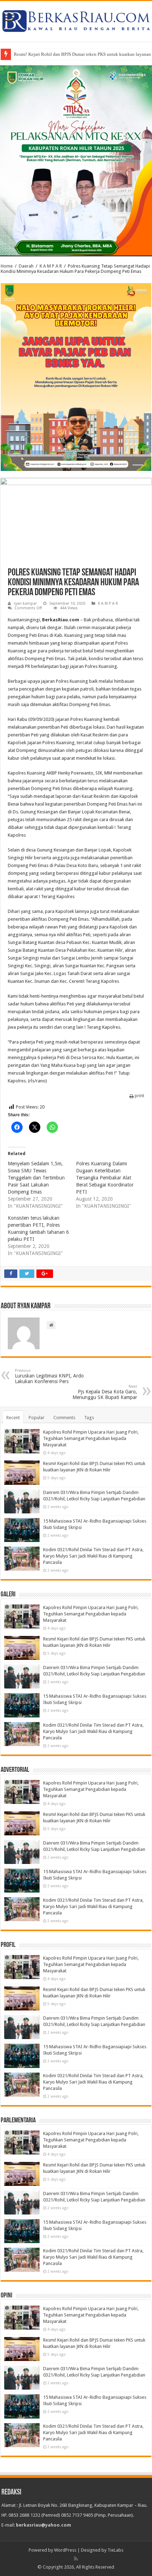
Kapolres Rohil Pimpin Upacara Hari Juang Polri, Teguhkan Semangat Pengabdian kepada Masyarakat (91, 1438)
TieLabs (115, 2550)
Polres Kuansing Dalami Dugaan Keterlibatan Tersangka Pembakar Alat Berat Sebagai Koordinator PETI (105, 1178)
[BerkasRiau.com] (76, 20)
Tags (89, 1418)
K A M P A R (51, 266)
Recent (13, 1418)
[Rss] (76, 2559)
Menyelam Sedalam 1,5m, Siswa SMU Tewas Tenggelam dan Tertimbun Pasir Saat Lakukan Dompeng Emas (36, 1178)
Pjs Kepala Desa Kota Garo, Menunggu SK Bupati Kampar (105, 1392)
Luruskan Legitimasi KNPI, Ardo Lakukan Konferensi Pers (49, 1376)
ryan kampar (25, 603)
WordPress (65, 2550)
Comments (64, 1418)
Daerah (26, 266)
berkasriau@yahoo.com (43, 2525)
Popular (37, 1418)
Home (7, 266)
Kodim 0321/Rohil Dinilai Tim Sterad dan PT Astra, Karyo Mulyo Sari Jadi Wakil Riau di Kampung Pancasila (93, 1556)
